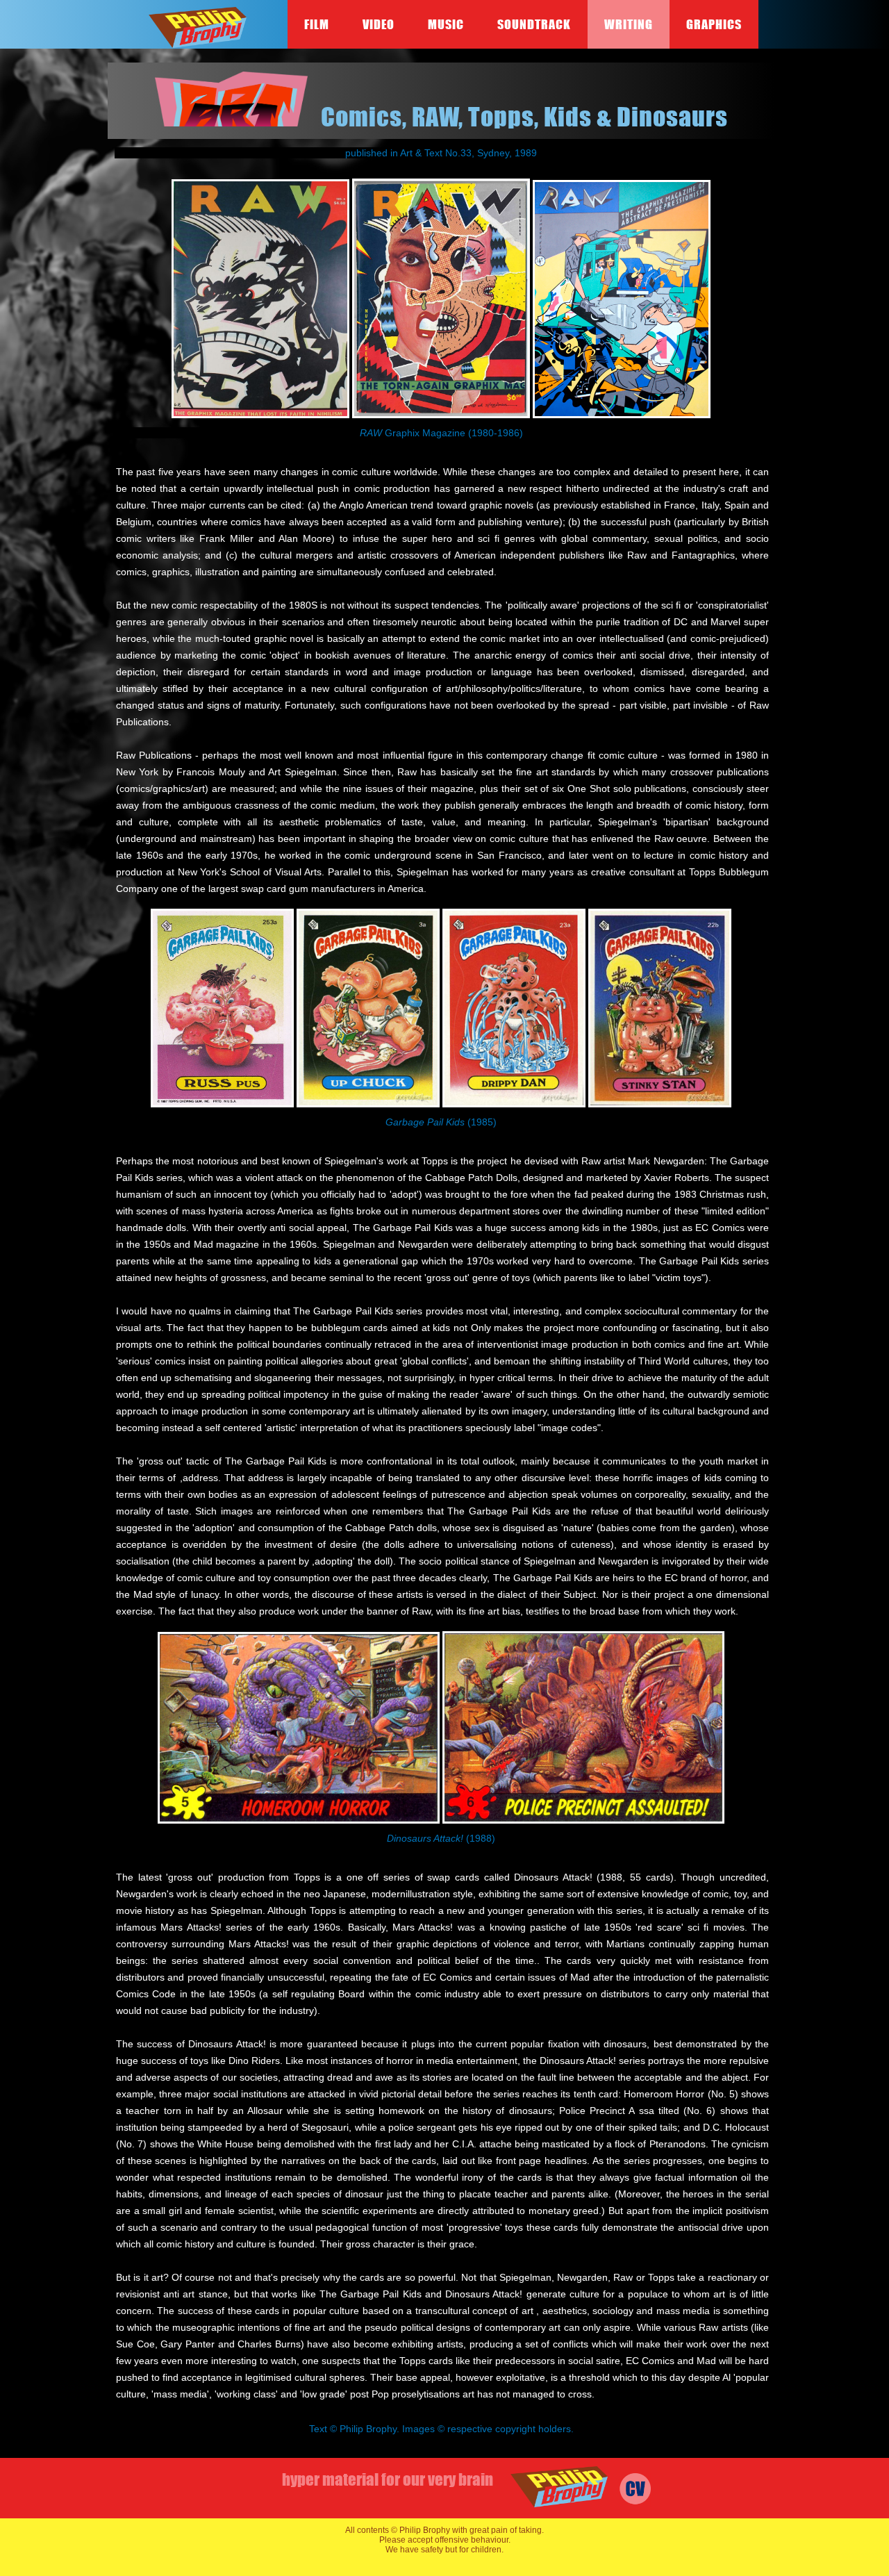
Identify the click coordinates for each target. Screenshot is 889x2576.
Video (379, 24)
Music (446, 24)
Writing (629, 24)
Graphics (714, 24)
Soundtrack (534, 24)
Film (317, 24)
